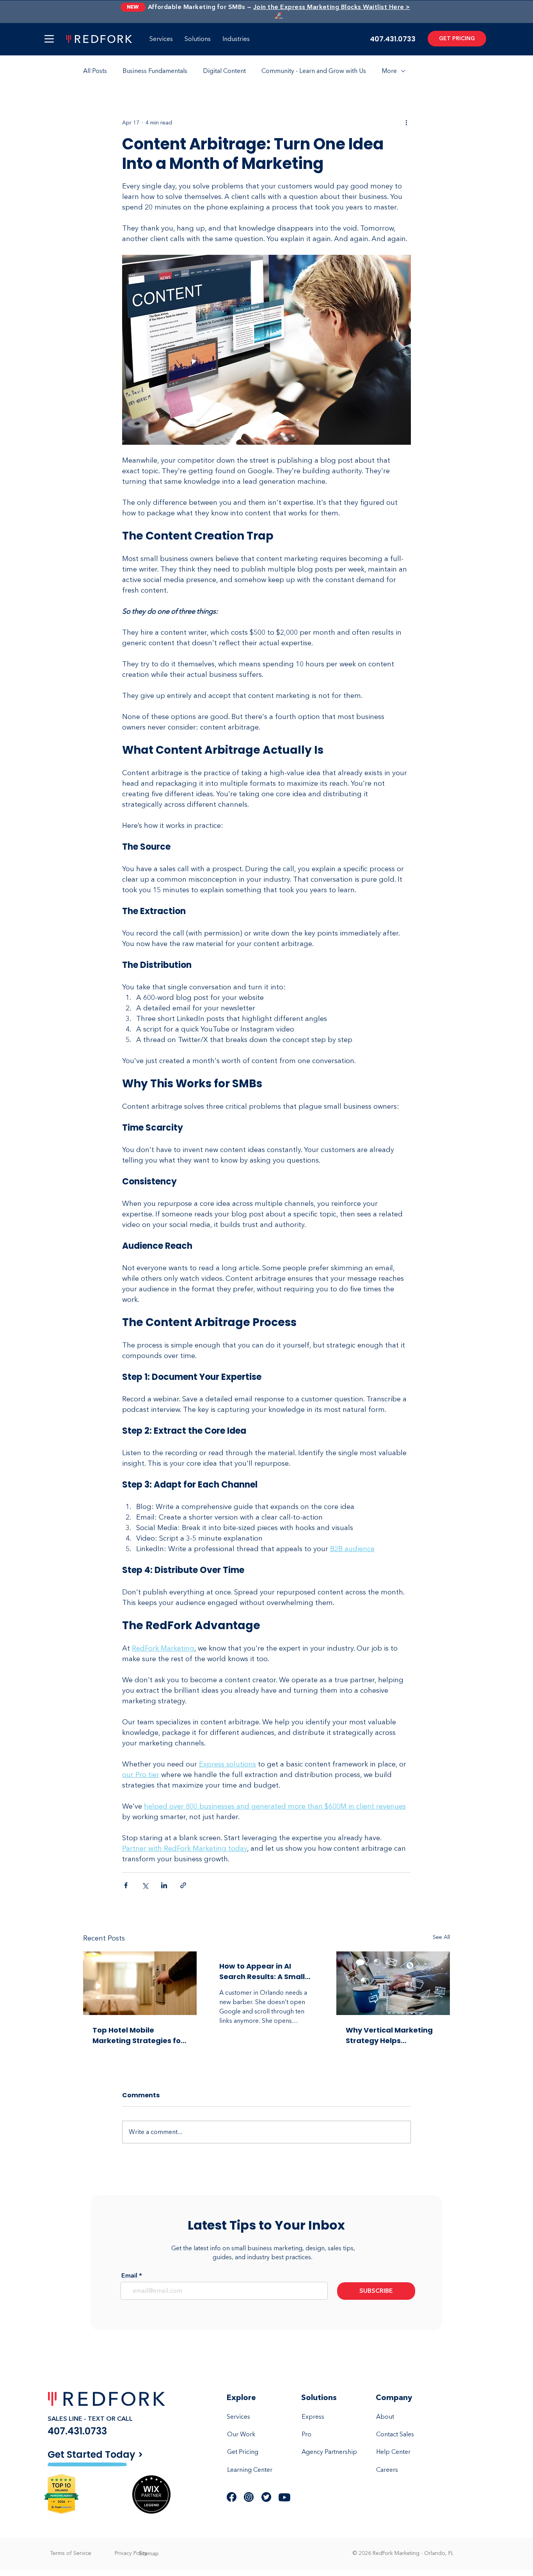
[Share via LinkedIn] (164, 1885)
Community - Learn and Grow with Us (314, 71)
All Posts (95, 71)
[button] (49, 39)
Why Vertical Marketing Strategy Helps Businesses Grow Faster (390, 2035)
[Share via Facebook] (126, 1885)
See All (441, 1937)
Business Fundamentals (155, 71)
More (389, 71)
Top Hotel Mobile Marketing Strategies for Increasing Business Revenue (138, 2035)
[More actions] (406, 122)
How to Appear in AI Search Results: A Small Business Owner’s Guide (264, 1972)
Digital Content (224, 71)
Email (129, 2276)
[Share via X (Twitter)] (145, 1885)
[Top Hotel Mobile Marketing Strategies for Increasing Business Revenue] (140, 1983)
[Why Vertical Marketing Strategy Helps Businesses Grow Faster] (393, 1983)
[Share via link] (183, 1885)
